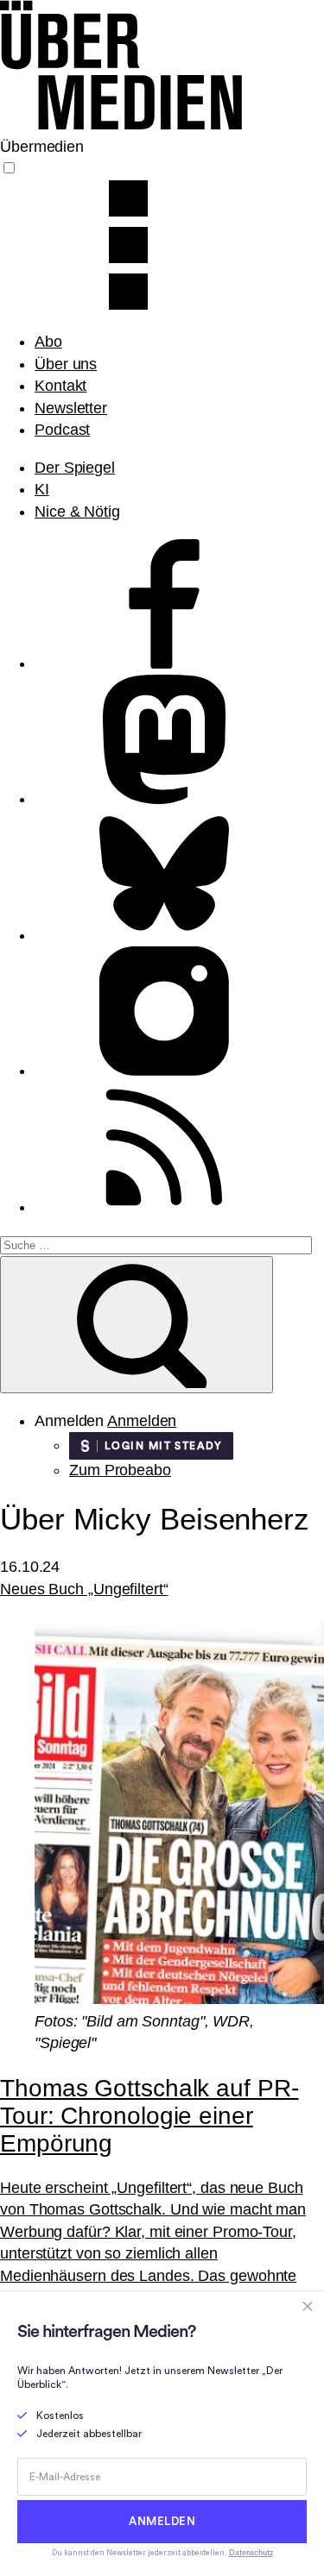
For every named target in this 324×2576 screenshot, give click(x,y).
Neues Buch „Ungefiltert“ (84, 1589)
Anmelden (142, 1421)
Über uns (66, 364)
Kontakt (60, 386)
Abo (48, 342)
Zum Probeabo (120, 1470)
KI (42, 489)
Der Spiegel (75, 468)
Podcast (62, 430)
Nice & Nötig (77, 512)
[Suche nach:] (156, 1244)
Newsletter (71, 408)
